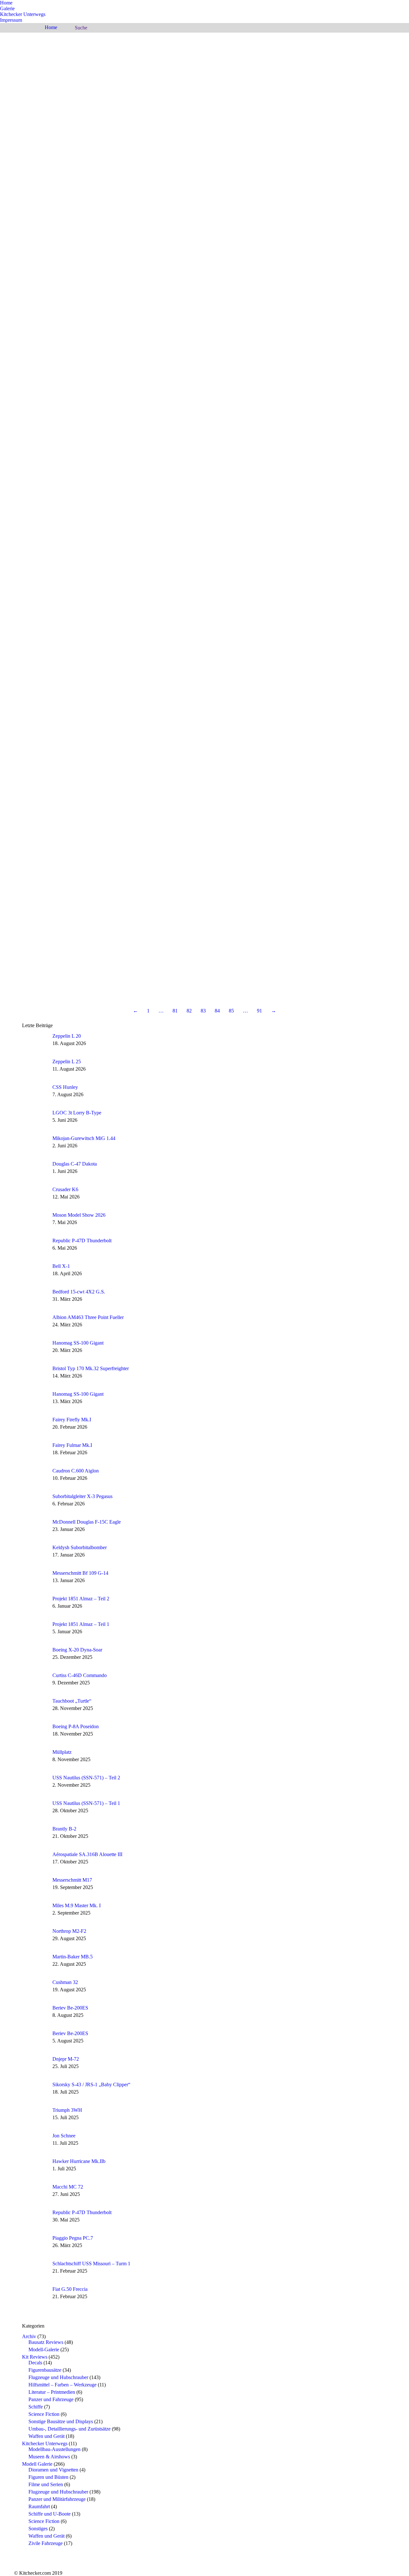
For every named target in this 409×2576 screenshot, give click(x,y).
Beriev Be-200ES (70, 2008)
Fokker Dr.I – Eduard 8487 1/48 (332, 644)
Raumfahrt (39, 2506)
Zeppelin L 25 (67, 1062)
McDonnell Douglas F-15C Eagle (87, 1522)
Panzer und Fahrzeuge (51, 2399)
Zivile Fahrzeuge (46, 2543)
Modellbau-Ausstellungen (54, 2449)
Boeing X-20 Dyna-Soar (77, 1650)
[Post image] (35, 1043)
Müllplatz (62, 1752)
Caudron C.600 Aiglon (76, 1471)
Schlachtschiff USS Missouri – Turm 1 (91, 2264)
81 (175, 1011)
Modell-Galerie (44, 2350)
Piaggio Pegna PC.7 (73, 2238)
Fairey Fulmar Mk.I (72, 1445)
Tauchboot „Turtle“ (72, 1701)
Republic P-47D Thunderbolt (82, 1241)
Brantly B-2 (64, 1829)
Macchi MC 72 (68, 2187)
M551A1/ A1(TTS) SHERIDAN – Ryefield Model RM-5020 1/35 (333, 259)
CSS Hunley (65, 1087)
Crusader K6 (65, 1189)
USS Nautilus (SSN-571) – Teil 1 (86, 1803)
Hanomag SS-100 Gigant (78, 1343)
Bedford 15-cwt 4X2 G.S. (79, 1292)
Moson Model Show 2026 (79, 1215)
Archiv (29, 2336)
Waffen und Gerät (46, 2436)
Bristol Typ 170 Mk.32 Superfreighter (91, 1368)
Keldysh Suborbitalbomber (80, 1547)
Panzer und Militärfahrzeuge (57, 2499)
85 (231, 1011)
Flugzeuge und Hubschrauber (58, 2377)
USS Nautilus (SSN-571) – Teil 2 (86, 1778)
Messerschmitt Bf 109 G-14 (80, 1573)
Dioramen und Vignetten (53, 2470)
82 (189, 1011)
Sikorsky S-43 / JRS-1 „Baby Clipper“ (91, 2084)
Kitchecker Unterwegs (45, 2443)
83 (203, 1011)
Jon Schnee (64, 2136)
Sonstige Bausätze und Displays (61, 2421)
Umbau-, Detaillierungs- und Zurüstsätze (69, 2429)
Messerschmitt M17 (72, 1880)
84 (217, 1011)
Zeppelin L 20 (67, 1036)
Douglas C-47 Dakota (75, 1164)
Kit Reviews (35, 2357)
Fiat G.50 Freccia (70, 2289)
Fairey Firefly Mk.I (72, 1420)
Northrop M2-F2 (69, 1931)
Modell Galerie (37, 2464)
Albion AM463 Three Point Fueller (88, 1317)
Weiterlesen (303, 68)
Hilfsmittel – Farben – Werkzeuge (62, 2385)
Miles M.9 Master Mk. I (77, 1905)
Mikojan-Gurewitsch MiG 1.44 (84, 1138)
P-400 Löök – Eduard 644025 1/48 (335, 60)
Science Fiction (44, 2414)
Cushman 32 (65, 1982)
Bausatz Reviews (46, 2342)
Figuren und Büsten (48, 2477)
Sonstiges (38, 2529)
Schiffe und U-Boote (50, 2514)
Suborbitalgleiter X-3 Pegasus (82, 1496)
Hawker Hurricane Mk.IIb (79, 2161)
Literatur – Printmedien (52, 2392)
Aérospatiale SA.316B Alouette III (87, 1854)
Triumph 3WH (67, 2110)
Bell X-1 (61, 1266)
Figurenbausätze (45, 2370)
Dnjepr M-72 (66, 2059)
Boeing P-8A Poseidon (76, 1726)
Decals (35, 2363)
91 (259, 1011)
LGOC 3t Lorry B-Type (77, 1113)
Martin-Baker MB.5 (73, 1957)
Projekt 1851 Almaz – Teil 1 (81, 1624)
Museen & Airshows (49, 2457)
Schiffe (36, 2407)
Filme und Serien (46, 2484)
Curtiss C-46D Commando (80, 1675)
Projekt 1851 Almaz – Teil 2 (81, 1599)
